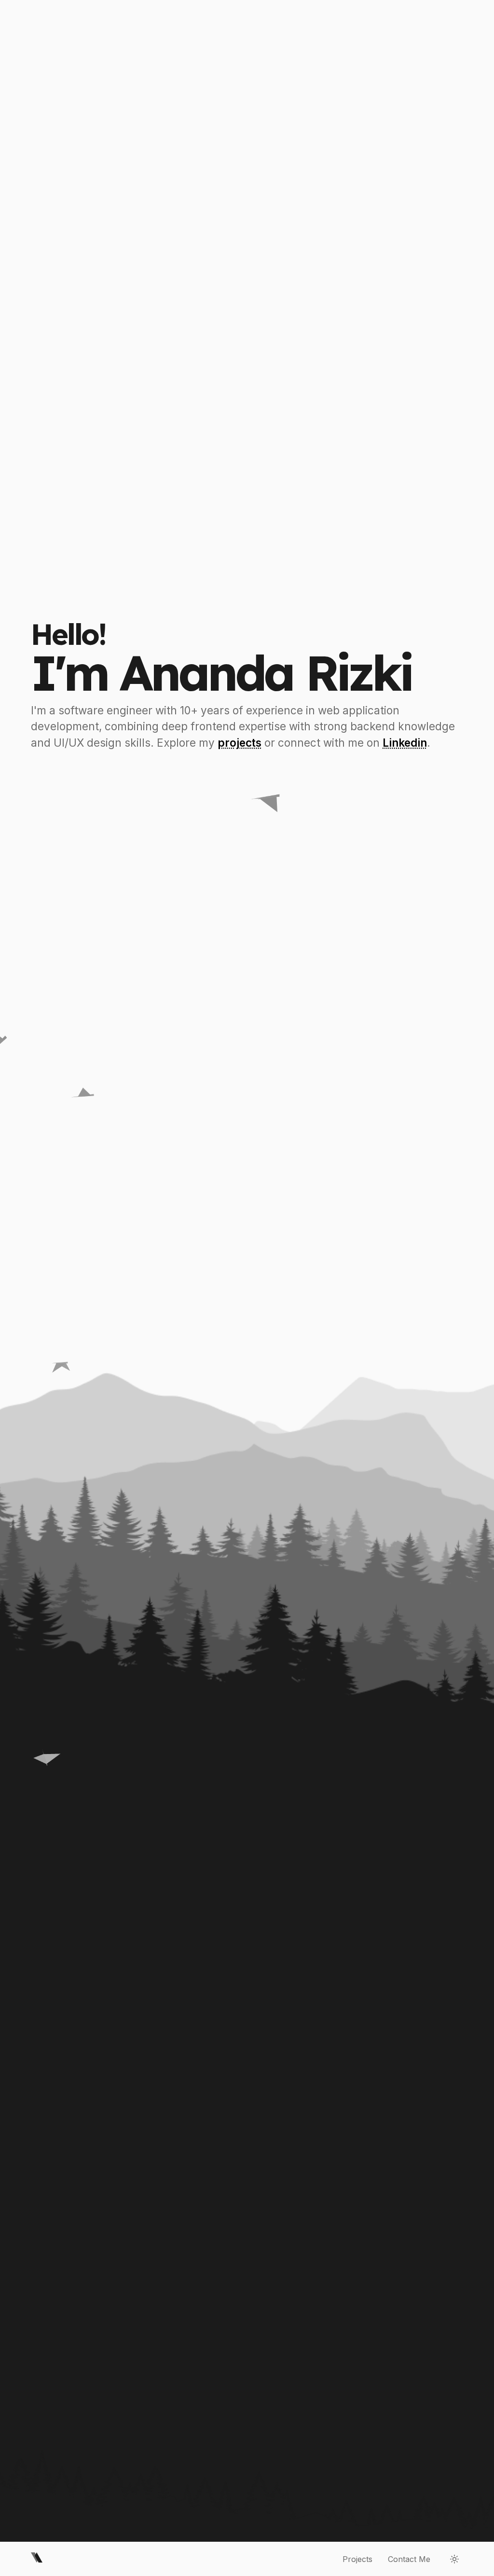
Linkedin (405, 743)
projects (240, 743)
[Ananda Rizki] (37, 2559)
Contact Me (409, 2559)
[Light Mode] (454, 2559)
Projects (357, 2559)
